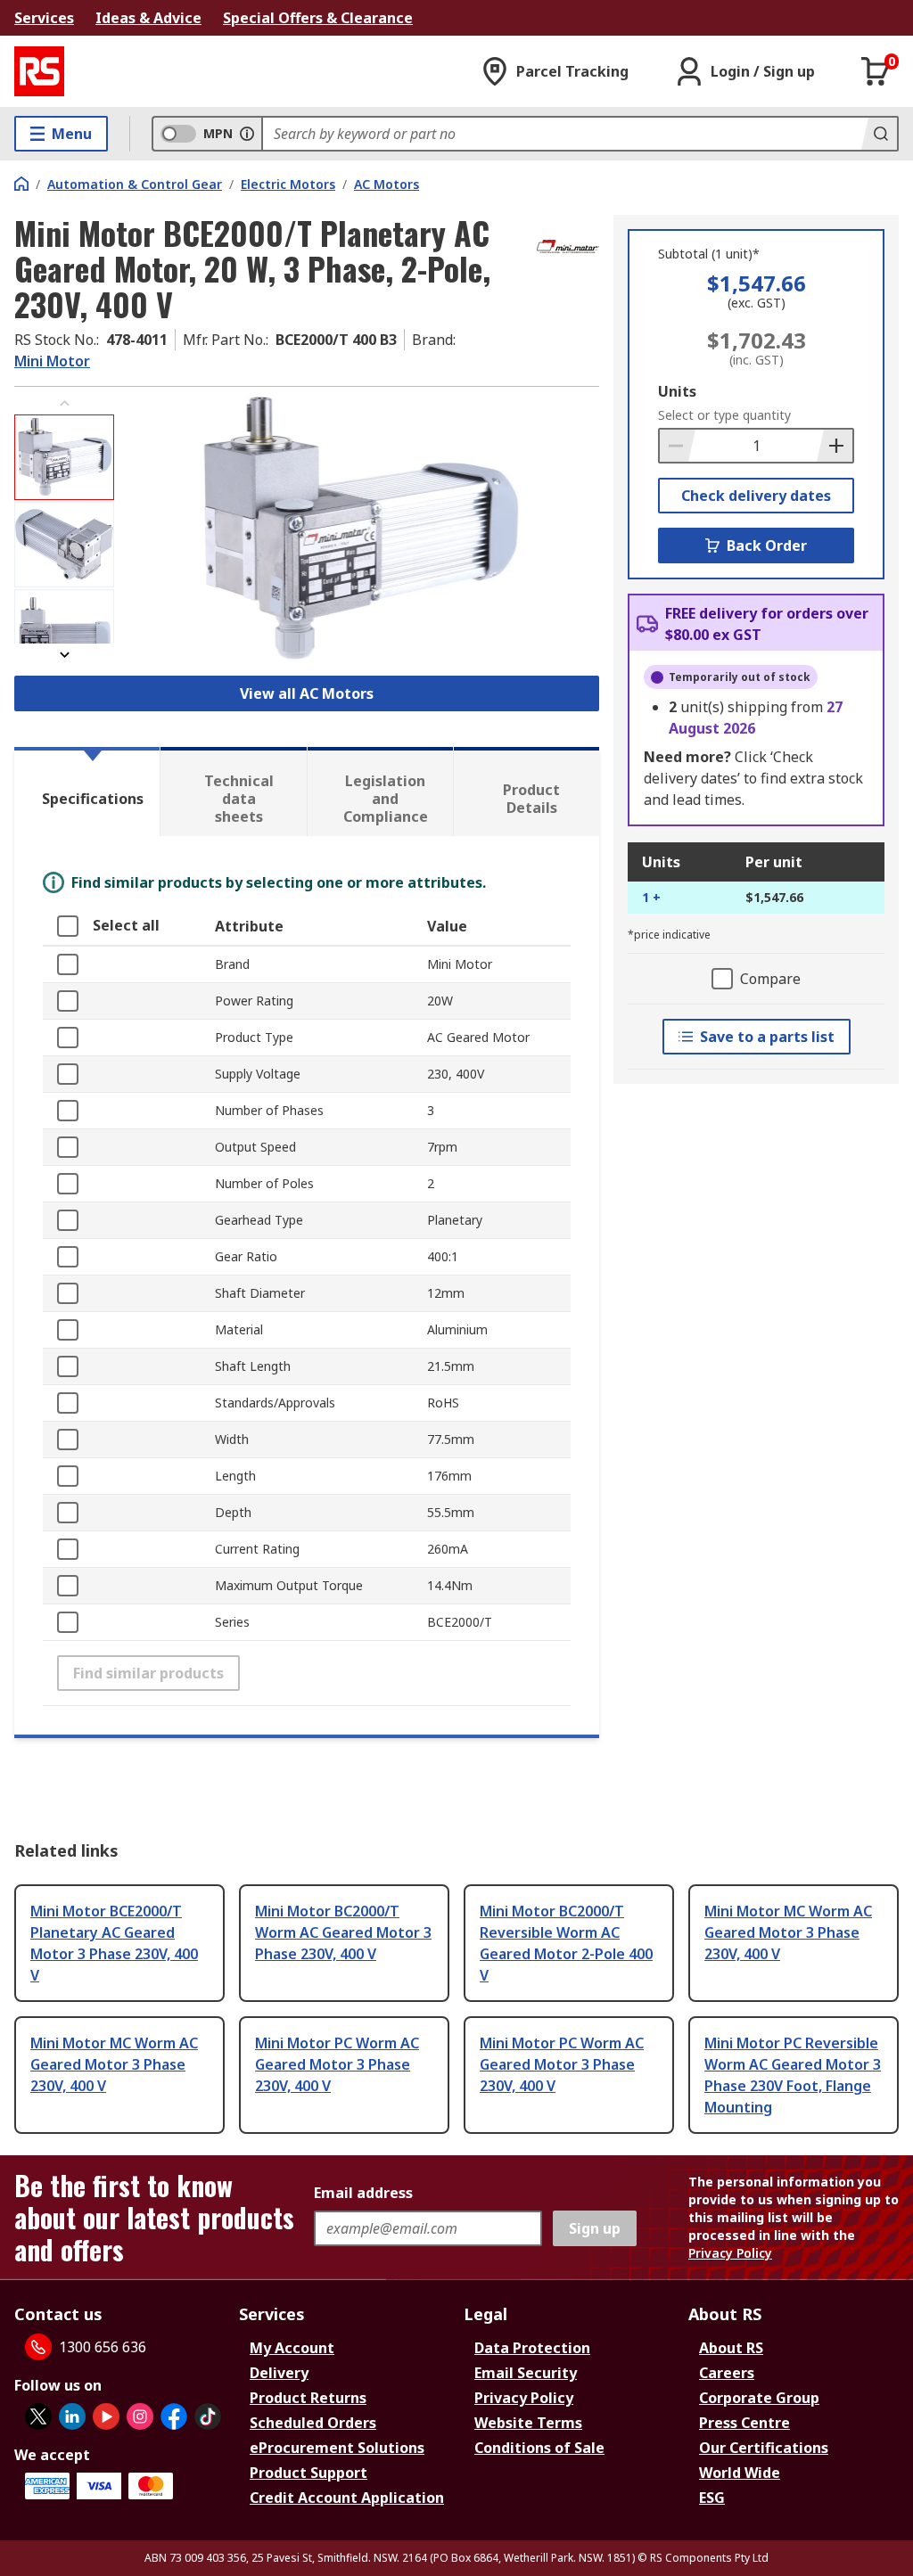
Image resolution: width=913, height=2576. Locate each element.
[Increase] (835, 446)
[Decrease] (678, 446)
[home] (21, 184)
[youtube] (106, 2416)
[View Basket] (876, 71)
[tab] (87, 792)
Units (677, 391)
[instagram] (140, 2416)
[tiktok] (208, 2416)
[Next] (64, 655)
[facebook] (174, 2416)
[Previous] (64, 403)
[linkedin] (72, 2416)
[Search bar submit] (879, 134)
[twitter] (38, 2416)
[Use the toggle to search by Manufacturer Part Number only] (247, 134)
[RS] (39, 71)
